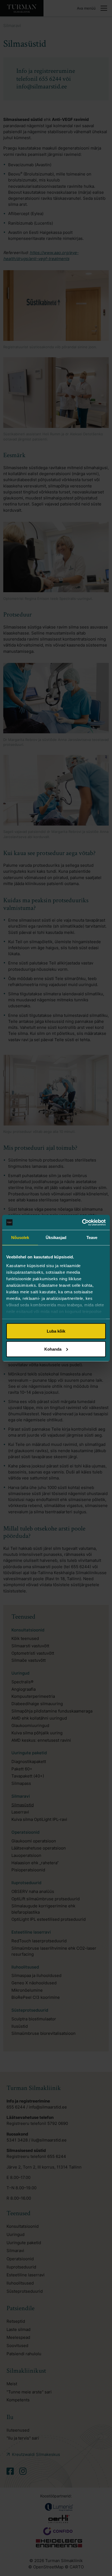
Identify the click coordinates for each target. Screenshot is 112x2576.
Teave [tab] (92, 1238)
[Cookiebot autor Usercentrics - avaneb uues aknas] (82, 1222)
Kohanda (53, 1349)
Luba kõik (56, 1331)
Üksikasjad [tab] (56, 1238)
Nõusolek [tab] (20, 1238)
